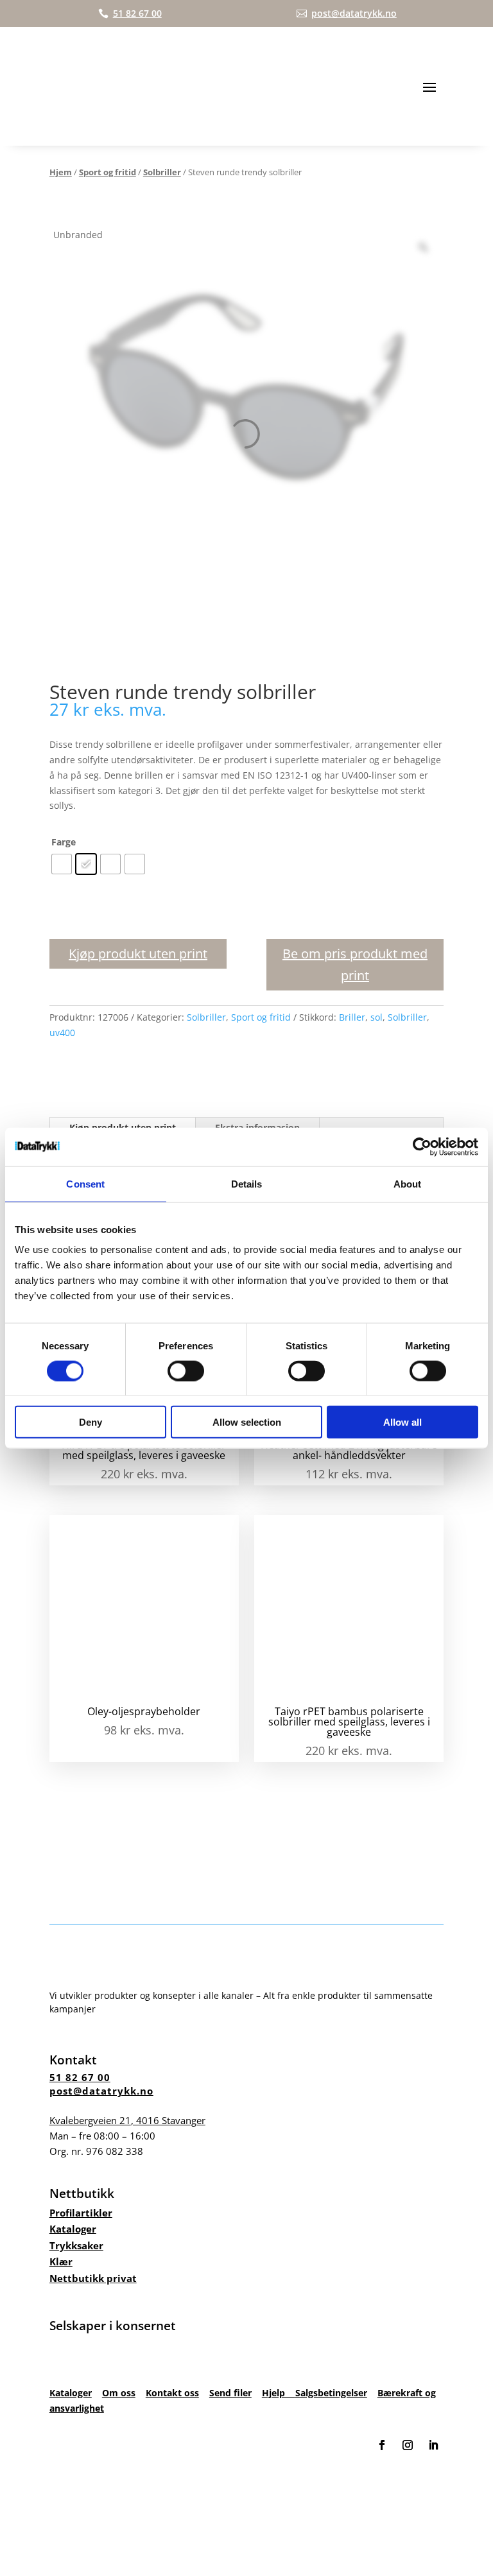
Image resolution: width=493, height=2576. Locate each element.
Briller (352, 1017)
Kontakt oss (172, 2393)
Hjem (61, 172)
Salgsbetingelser (331, 2393)
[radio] (62, 864)
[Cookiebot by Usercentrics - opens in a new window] (422, 1146)
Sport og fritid (108, 172)
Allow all (402, 1422)
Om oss (119, 2393)
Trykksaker (76, 2245)
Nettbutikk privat (93, 2278)
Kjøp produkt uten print (138, 954)
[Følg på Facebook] (382, 2445)
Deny (91, 1422)
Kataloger (73, 2229)
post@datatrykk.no (101, 2091)
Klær (61, 2261)
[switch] (186, 1370)
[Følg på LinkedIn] (433, 2445)
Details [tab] (247, 1183)
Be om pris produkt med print (355, 964)
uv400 (62, 1033)
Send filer (230, 2393)
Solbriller (162, 172)
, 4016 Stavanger (127, 2120)
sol (376, 1017)
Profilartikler (81, 2213)
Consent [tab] (85, 1183)
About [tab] (408, 1183)
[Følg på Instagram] (408, 2445)
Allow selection (247, 1422)
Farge (64, 842)
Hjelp (279, 2393)
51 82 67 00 (80, 2077)
